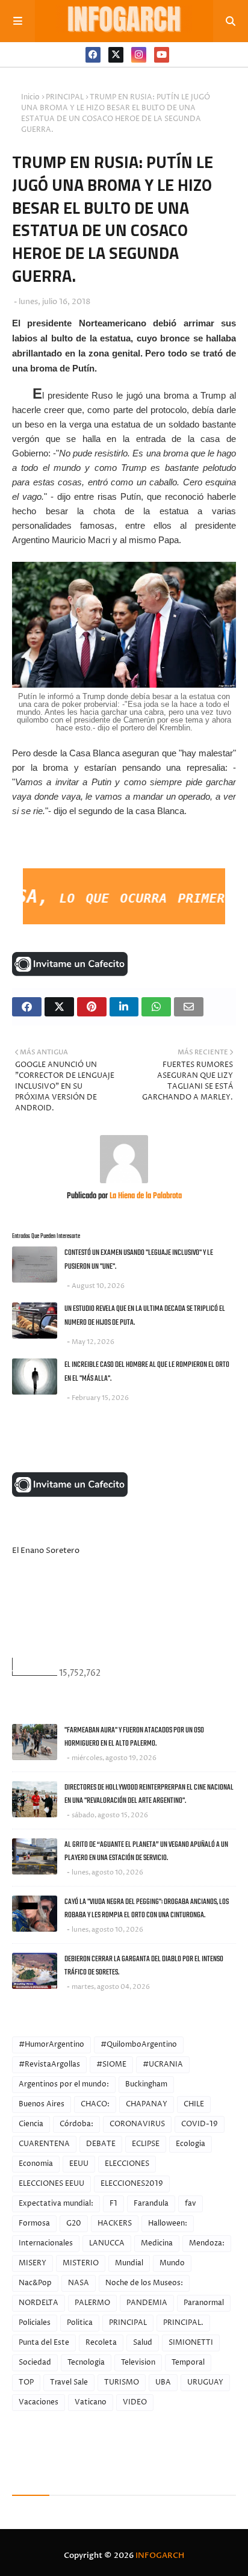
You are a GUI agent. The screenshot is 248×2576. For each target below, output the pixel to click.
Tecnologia (86, 2363)
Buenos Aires (42, 2104)
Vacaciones (39, 2402)
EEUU (79, 2164)
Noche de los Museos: (144, 2283)
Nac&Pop (35, 2283)
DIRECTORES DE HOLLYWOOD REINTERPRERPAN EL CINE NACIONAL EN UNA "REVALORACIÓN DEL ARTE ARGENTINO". (149, 1794)
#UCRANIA (163, 2064)
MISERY (33, 2263)
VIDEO (135, 2402)
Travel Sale (69, 2382)
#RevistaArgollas (49, 2064)
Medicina (157, 2243)
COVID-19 (200, 2124)
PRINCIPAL (65, 97)
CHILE (194, 2104)
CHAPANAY (147, 2104)
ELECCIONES (127, 2164)
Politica (80, 2323)
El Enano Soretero (46, 1551)
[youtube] (162, 55)
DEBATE (101, 2144)
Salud (143, 2343)
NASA (79, 2283)
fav (191, 2204)
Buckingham (146, 2084)
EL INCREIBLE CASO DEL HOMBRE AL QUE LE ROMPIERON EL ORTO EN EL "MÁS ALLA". (147, 1372)
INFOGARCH (160, 2556)
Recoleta (101, 2343)
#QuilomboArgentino (139, 2045)
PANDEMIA (147, 2303)
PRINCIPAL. (183, 2323)
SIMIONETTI (191, 2343)
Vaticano (91, 2402)
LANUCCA (107, 2243)
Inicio (30, 97)
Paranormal (204, 2303)
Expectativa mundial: (56, 2204)
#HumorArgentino (51, 2045)
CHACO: (95, 2104)
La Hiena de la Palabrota (145, 1196)
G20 (74, 2223)
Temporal (188, 2363)
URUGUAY (205, 2382)
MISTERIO (81, 2263)
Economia (36, 2164)
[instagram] (139, 55)
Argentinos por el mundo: (64, 2084)
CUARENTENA (44, 2144)
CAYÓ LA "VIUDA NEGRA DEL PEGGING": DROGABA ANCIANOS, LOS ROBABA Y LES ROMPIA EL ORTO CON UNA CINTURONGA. (147, 1909)
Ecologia (191, 2144)
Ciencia (31, 2124)
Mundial (129, 2263)
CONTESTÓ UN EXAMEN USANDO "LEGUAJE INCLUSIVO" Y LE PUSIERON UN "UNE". (139, 1260)
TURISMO (122, 2382)
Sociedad (35, 2363)
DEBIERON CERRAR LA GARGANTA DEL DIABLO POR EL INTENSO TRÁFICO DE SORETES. (144, 1966)
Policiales (35, 2323)
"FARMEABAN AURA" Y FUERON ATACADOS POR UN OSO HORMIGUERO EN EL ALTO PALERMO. (134, 1737)
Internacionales (46, 2243)
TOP (26, 2382)
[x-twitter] (116, 55)
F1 (113, 2204)
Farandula (151, 2204)
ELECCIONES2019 (132, 2184)
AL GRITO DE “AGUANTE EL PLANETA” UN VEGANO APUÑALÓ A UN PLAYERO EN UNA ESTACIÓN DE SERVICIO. (146, 1852)
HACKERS (115, 2223)
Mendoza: (207, 2243)
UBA (163, 2382)
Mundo (172, 2263)
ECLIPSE (146, 2144)
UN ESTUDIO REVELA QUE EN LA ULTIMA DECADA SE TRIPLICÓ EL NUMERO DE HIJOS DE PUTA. (145, 1316)
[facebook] (93, 55)
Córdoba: (76, 2124)
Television (138, 2363)
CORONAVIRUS (137, 2124)
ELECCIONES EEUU (51, 2184)
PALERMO (92, 2303)
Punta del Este (44, 2343)
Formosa (34, 2223)
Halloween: (168, 2223)
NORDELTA (39, 2303)
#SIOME (111, 2064)
